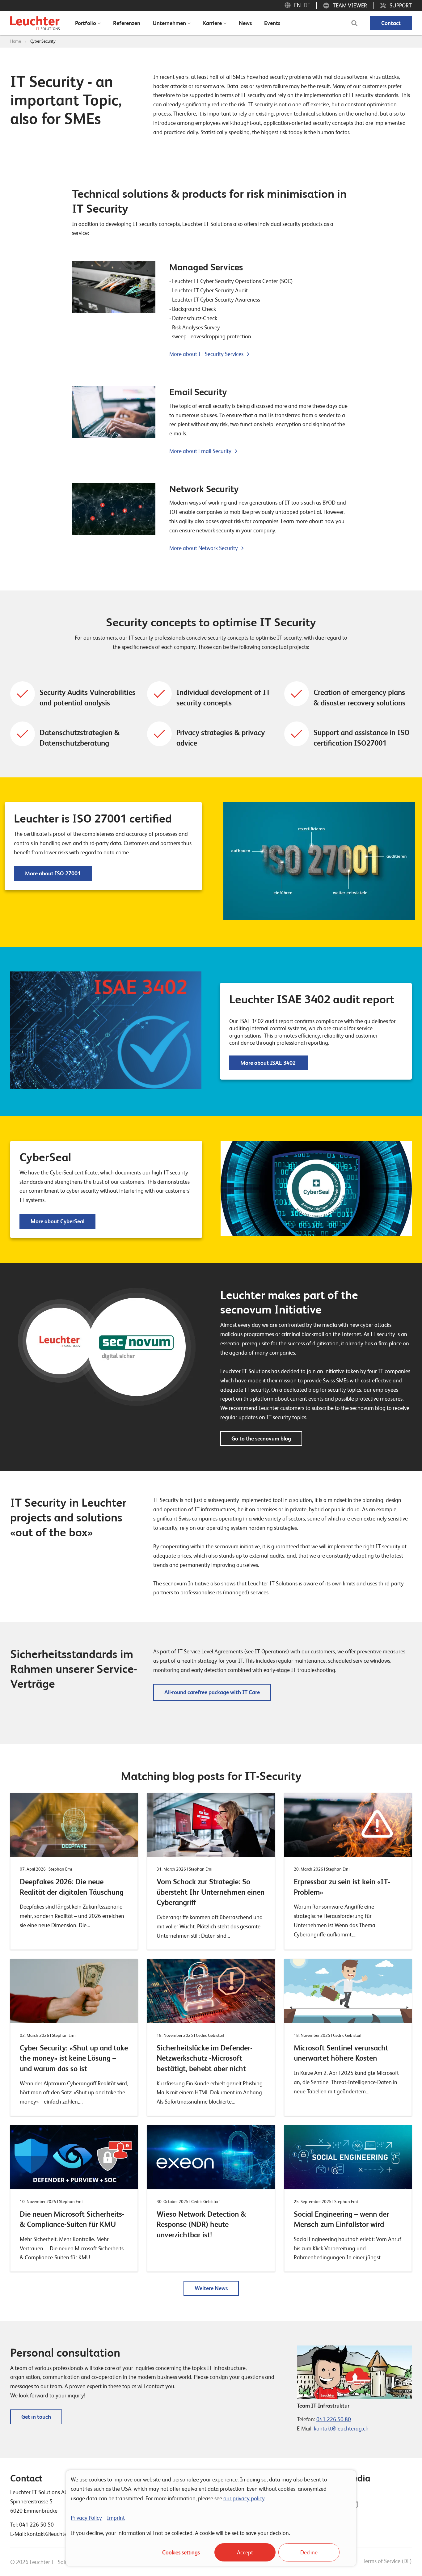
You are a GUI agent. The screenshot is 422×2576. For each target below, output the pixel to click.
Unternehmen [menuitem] (169, 23)
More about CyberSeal (57, 1221)
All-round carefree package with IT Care (212, 1692)
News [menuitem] (245, 23)
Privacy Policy (86, 2518)
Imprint (116, 2518)
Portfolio (86, 23)
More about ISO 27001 (53, 873)
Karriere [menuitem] (212, 23)
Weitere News (211, 2288)
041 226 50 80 (334, 2419)
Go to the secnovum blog (261, 1438)
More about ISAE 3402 (269, 1063)
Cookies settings (181, 2552)
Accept (245, 2552)
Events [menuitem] (272, 23)
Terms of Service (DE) (387, 2561)
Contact (391, 23)
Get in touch (36, 2417)
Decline (309, 2552)
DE (307, 5)
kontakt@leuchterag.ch (341, 2428)
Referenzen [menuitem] (127, 23)
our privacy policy (244, 2498)
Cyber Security (43, 41)
